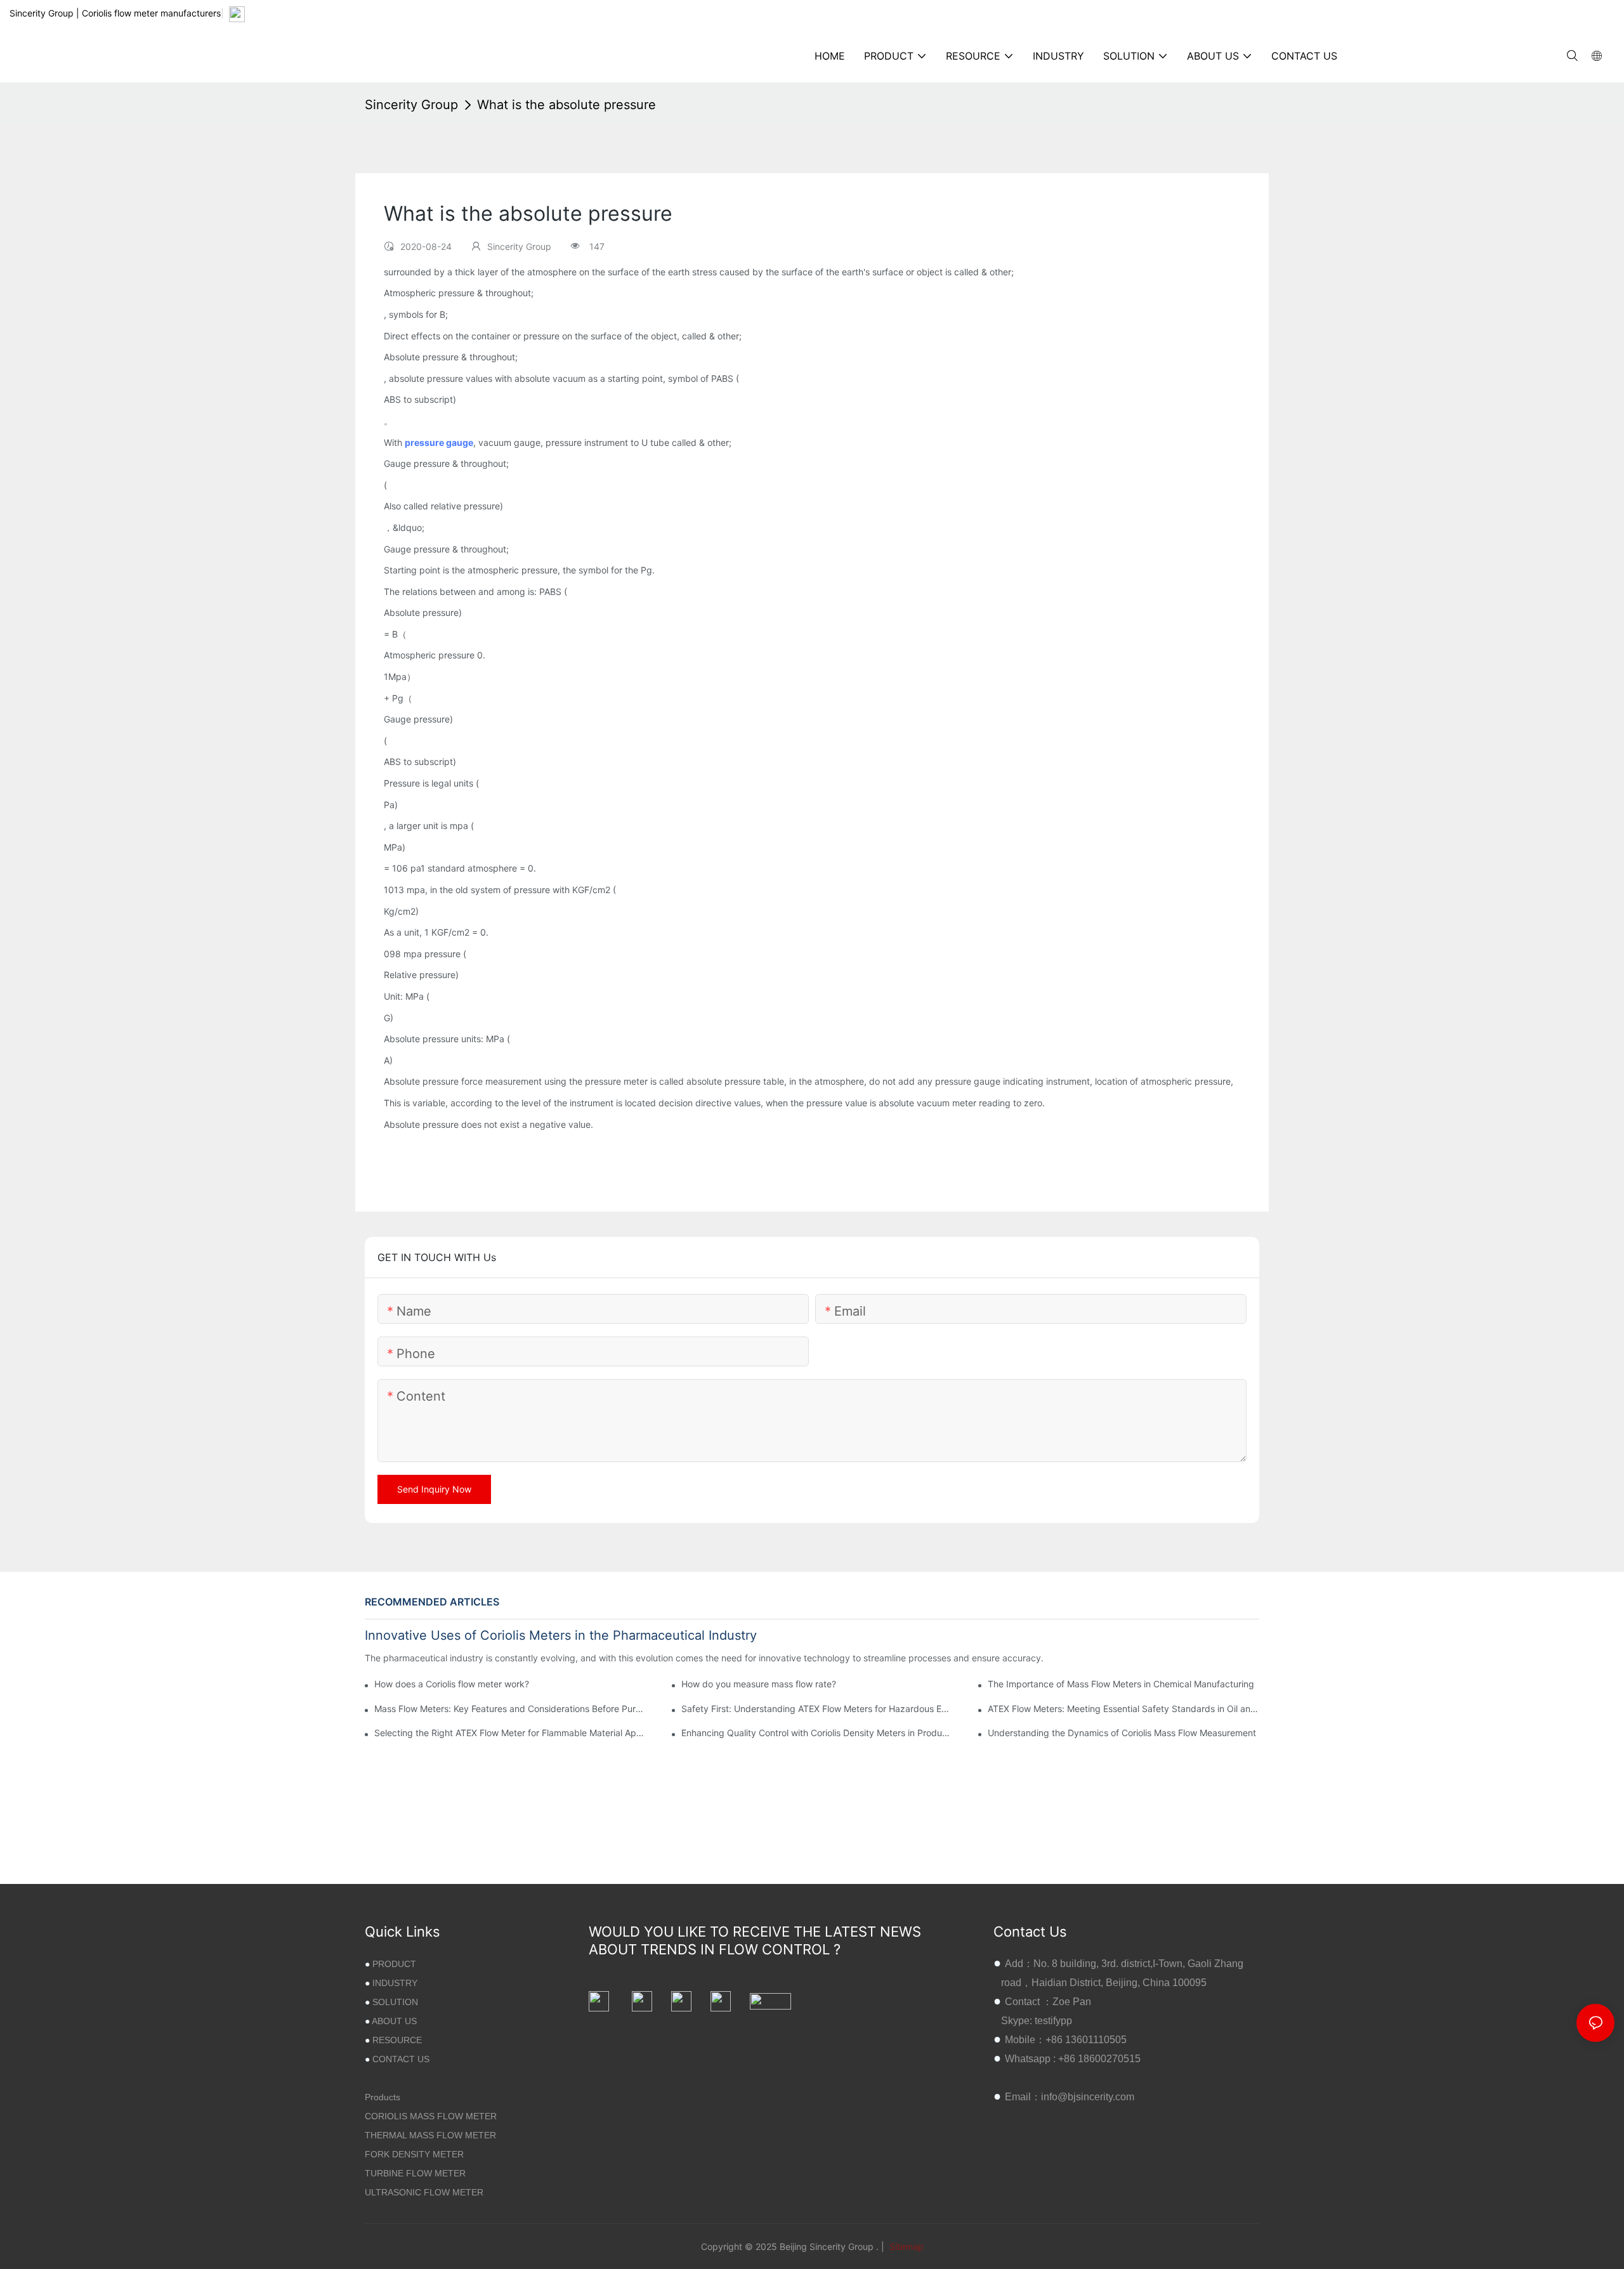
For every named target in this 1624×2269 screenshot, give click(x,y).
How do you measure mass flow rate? (759, 1684)
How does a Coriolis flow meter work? (452, 1684)
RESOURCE (397, 2040)
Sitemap (905, 2246)
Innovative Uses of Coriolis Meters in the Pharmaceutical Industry (561, 1635)
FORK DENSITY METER (414, 2154)
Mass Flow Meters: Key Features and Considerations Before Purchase (510, 1709)
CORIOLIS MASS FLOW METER (431, 2116)
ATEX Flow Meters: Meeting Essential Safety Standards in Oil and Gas (1123, 1709)
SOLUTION (395, 2002)
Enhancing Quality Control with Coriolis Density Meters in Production (817, 1733)
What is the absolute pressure (566, 105)
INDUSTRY (395, 1983)
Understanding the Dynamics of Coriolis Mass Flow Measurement (1122, 1733)
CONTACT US (401, 2059)
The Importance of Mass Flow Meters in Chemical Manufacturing (1121, 1684)
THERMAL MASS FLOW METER (430, 2135)
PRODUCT (394, 1964)
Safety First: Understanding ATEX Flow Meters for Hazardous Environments (817, 1709)
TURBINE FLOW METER (415, 2173)
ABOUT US (394, 2021)
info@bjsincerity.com (1088, 2097)
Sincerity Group (411, 105)
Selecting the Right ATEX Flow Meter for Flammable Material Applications (510, 1733)
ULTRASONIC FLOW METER (424, 2192)
